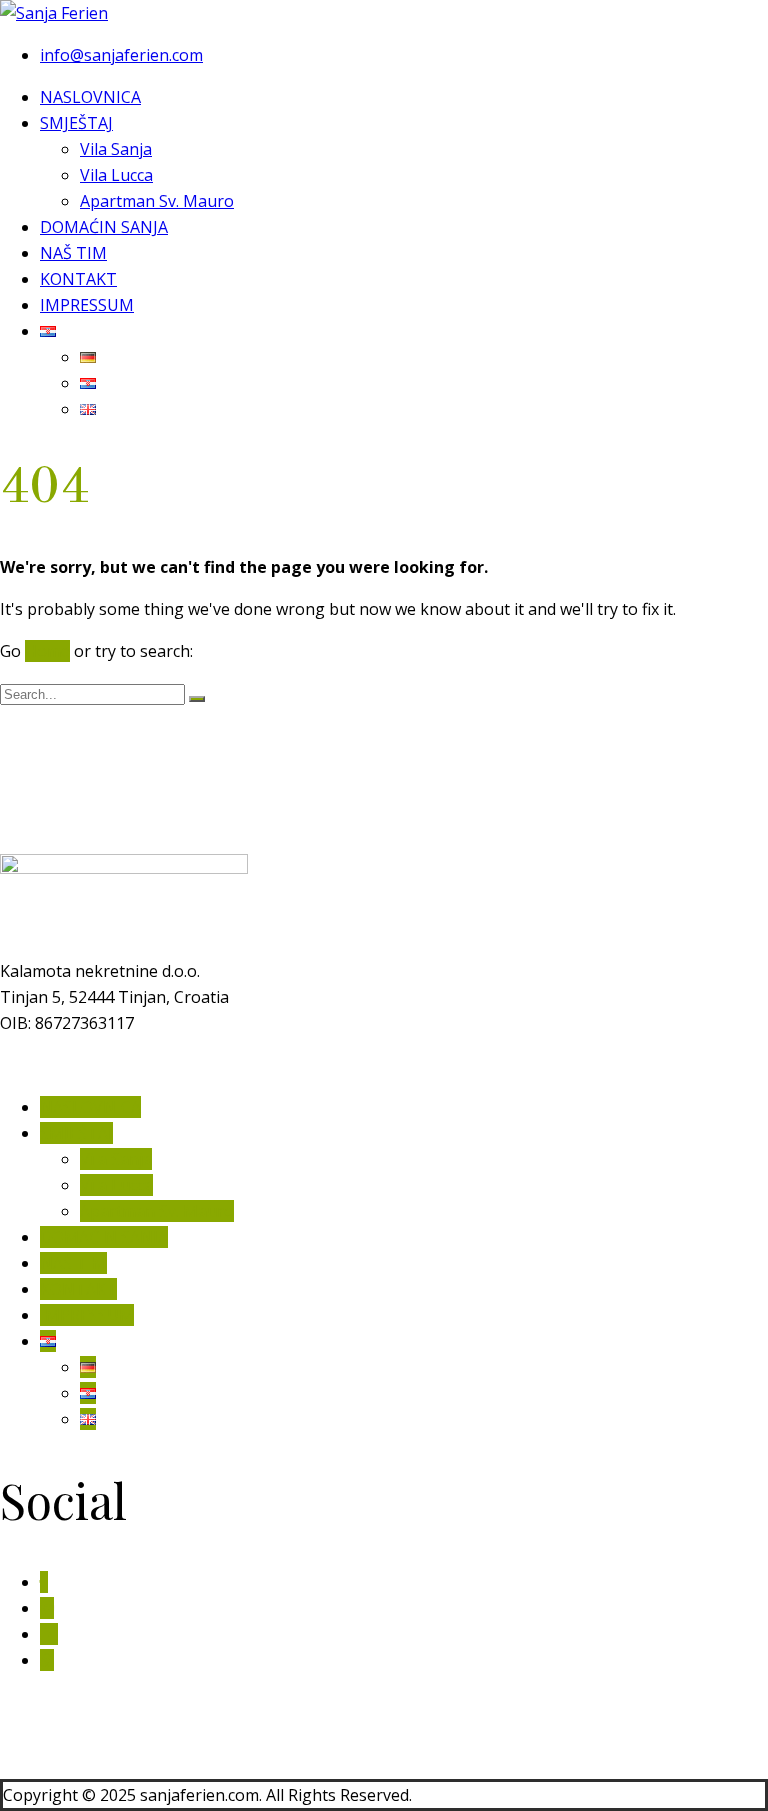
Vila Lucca (116, 175)
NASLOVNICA (90, 97)
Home (47, 651)
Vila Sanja (116, 149)
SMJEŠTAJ (76, 123)
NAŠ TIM (73, 253)
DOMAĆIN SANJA (104, 227)
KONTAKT (78, 279)
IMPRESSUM (87, 305)
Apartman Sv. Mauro (157, 201)
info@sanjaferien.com (121, 55)
